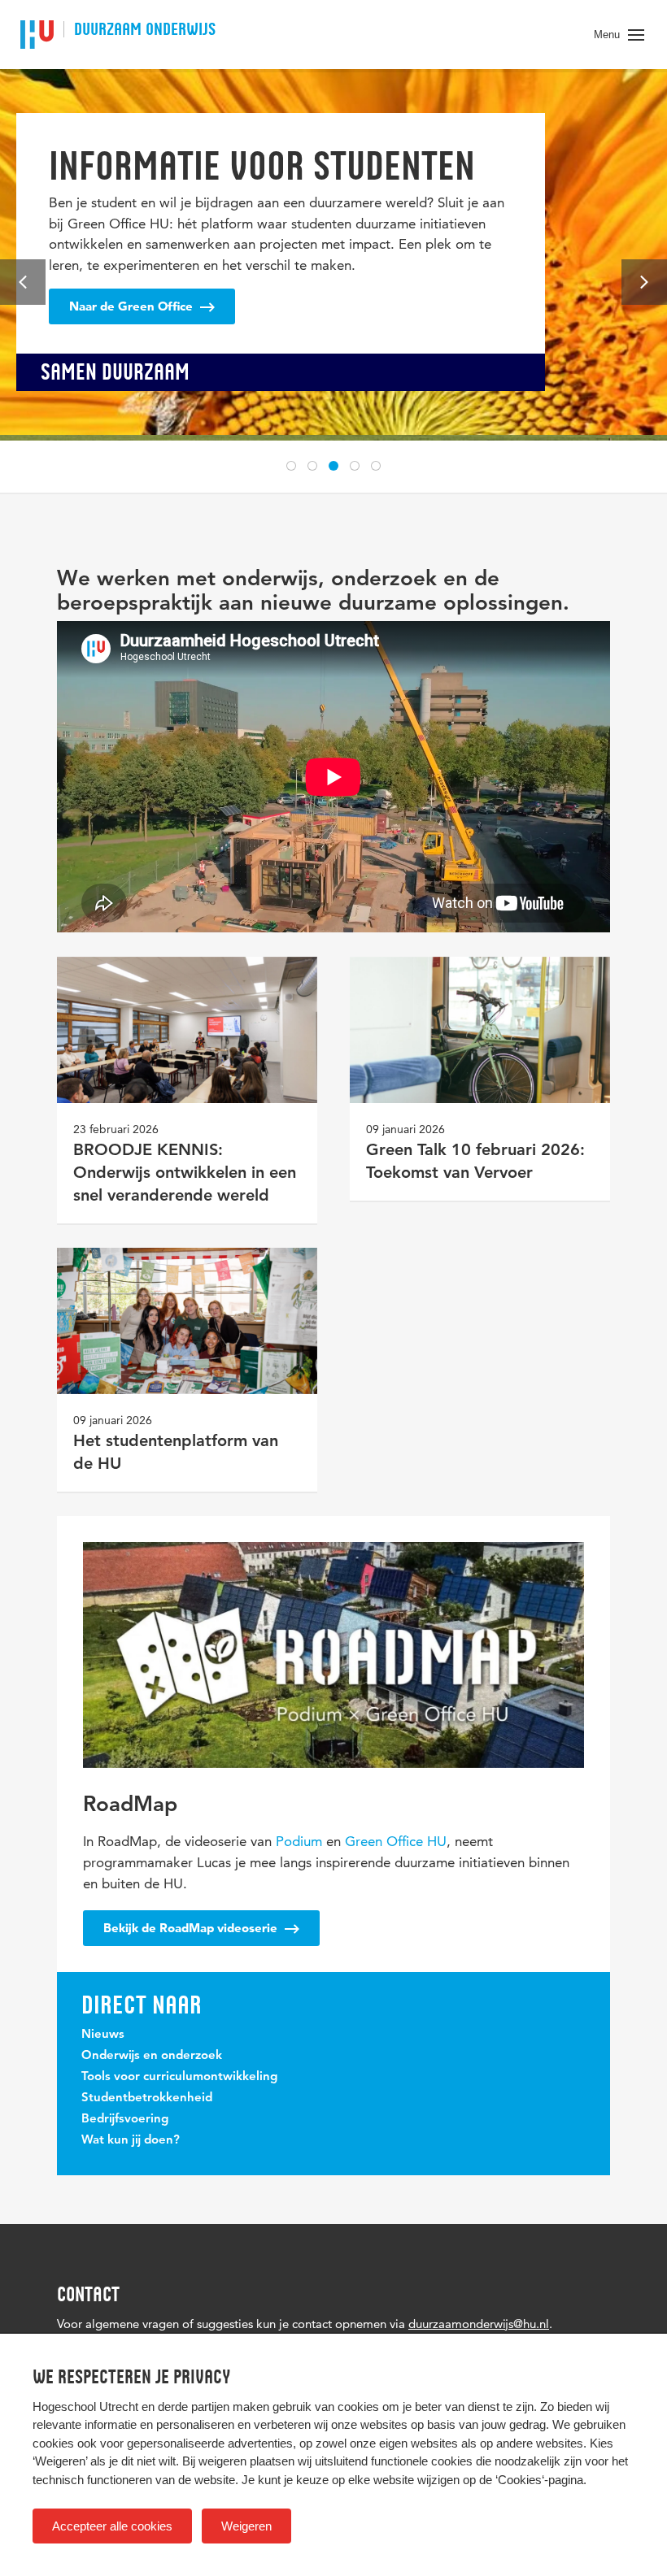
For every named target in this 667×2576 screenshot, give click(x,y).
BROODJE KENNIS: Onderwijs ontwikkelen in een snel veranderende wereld (185, 1174)
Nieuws (103, 2035)
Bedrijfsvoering (125, 2120)
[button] (291, 466)
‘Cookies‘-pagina (539, 2480)
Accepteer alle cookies (112, 2526)
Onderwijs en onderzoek (152, 2056)
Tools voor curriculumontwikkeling (179, 2077)
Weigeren (246, 2526)
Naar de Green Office (133, 306)
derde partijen (194, 2407)
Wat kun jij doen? (131, 2141)
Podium (299, 1841)
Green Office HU (396, 1841)
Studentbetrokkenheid (147, 2098)
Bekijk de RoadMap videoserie (192, 1928)
